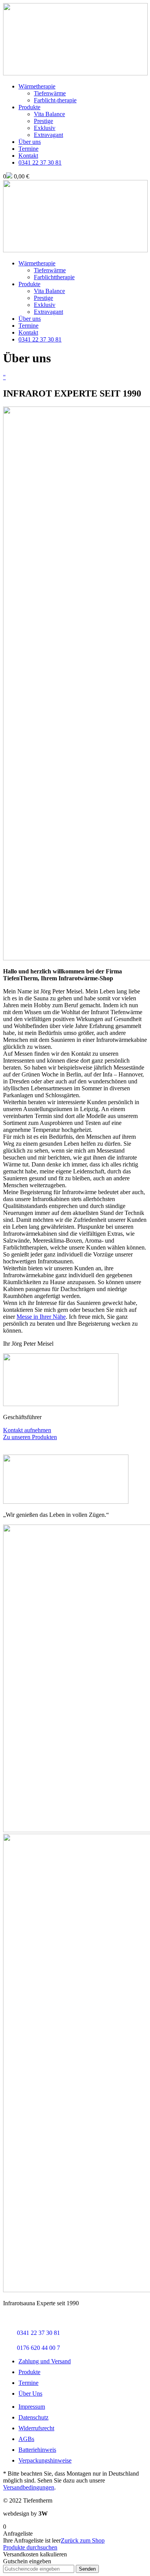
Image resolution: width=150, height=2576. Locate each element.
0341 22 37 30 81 (40, 339)
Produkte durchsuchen (30, 2547)
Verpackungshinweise (45, 2460)
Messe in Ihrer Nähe (41, 1317)
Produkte (29, 107)
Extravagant (48, 135)
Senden (87, 2569)
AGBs (26, 2439)
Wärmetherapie (37, 86)
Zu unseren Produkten (30, 1437)
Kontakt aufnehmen (27, 1430)
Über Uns (30, 2394)
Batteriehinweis (37, 2450)
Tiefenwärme (50, 93)
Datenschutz (33, 2417)
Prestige (43, 121)
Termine (28, 149)
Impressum (32, 2407)
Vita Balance (49, 114)
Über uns (30, 142)
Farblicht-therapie (55, 100)
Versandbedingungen (29, 2487)
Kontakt (28, 156)
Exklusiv (45, 128)
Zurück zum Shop (83, 2540)
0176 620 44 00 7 (38, 2348)
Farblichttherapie (54, 277)
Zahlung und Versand (45, 2361)
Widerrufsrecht (36, 2428)
